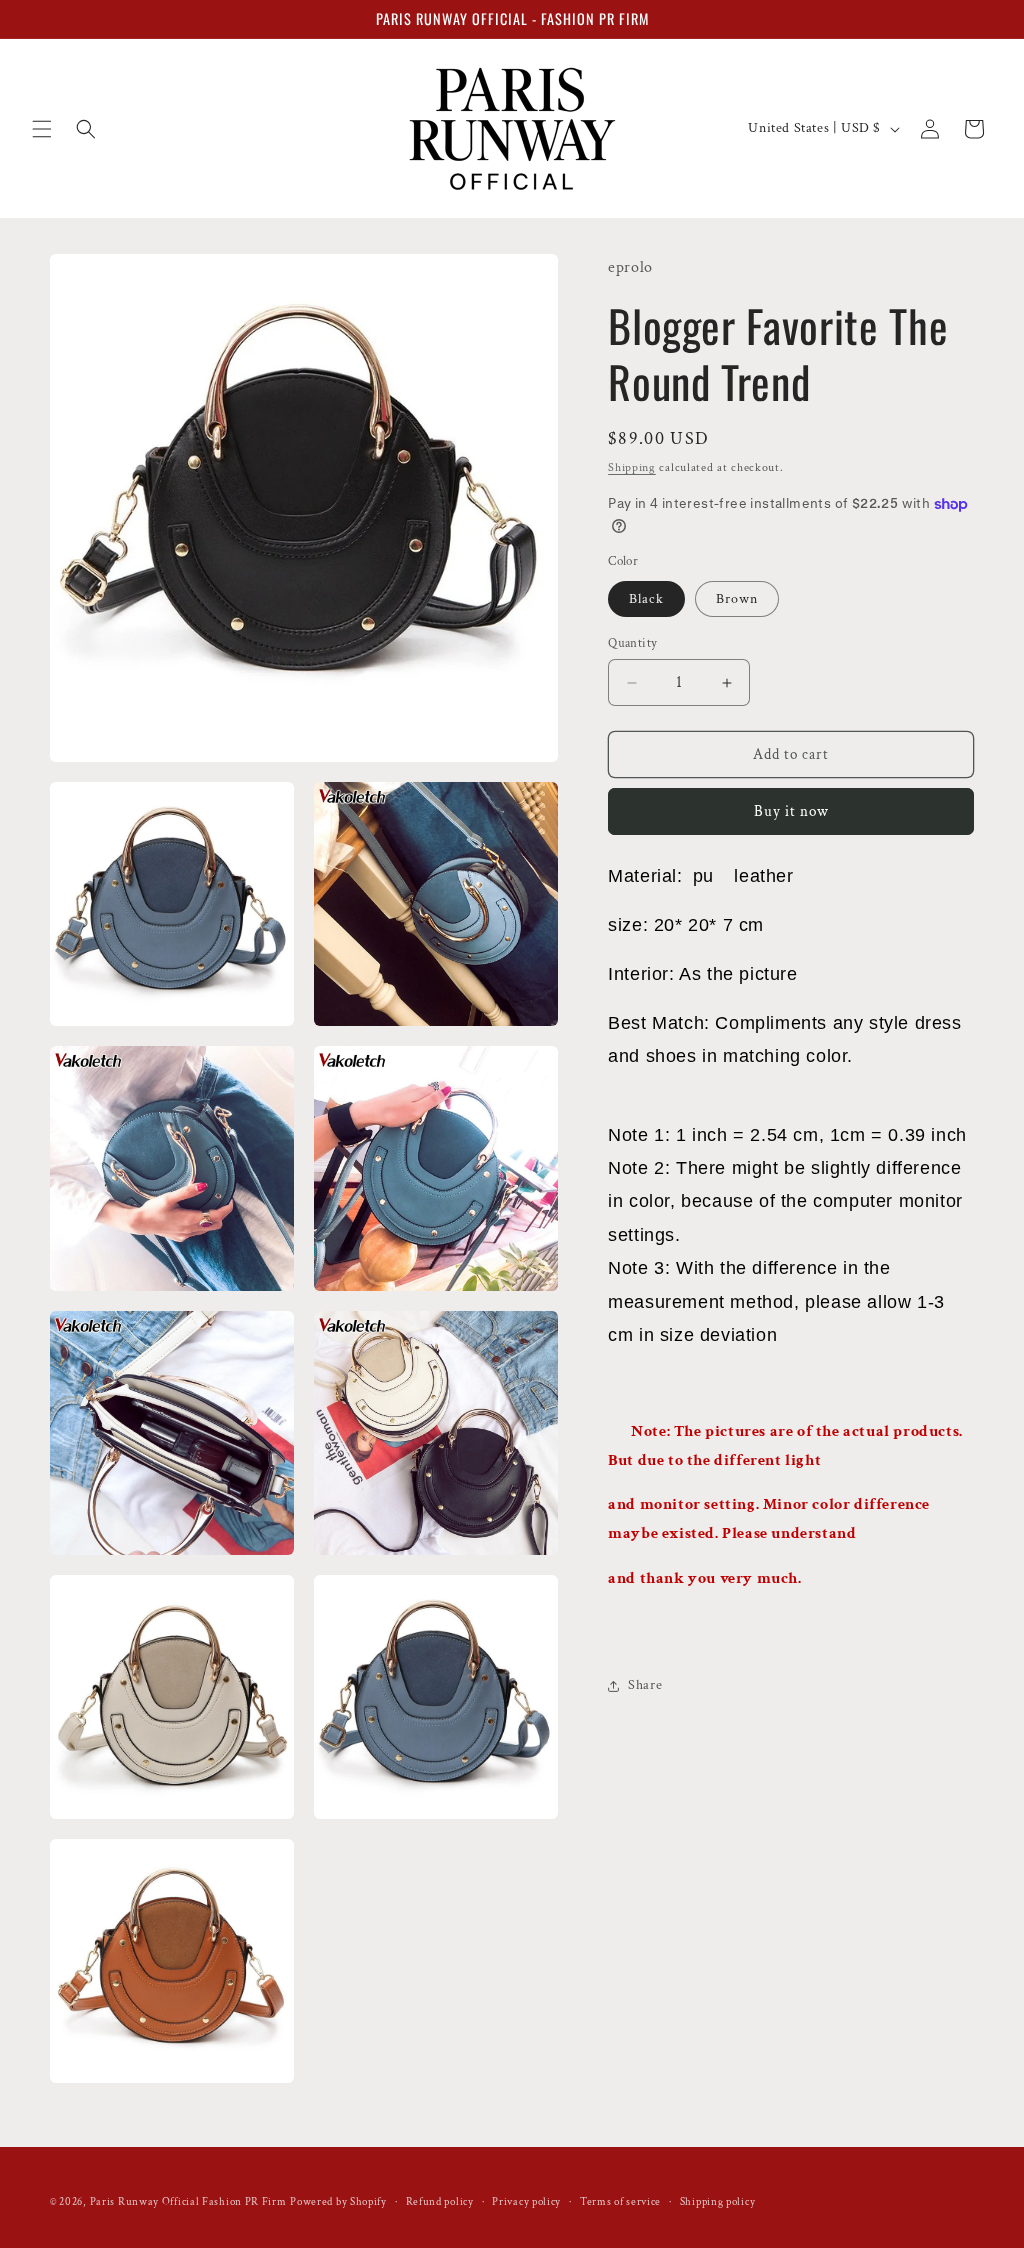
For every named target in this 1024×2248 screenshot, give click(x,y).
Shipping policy (718, 2202)
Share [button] (645, 1685)
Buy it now (791, 811)
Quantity (632, 643)
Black (646, 599)
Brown (737, 599)
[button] (42, 129)
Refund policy (440, 2202)
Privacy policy (526, 2202)
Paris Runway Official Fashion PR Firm (188, 2202)
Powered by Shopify (338, 2202)
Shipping (632, 467)
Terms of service (620, 2202)
